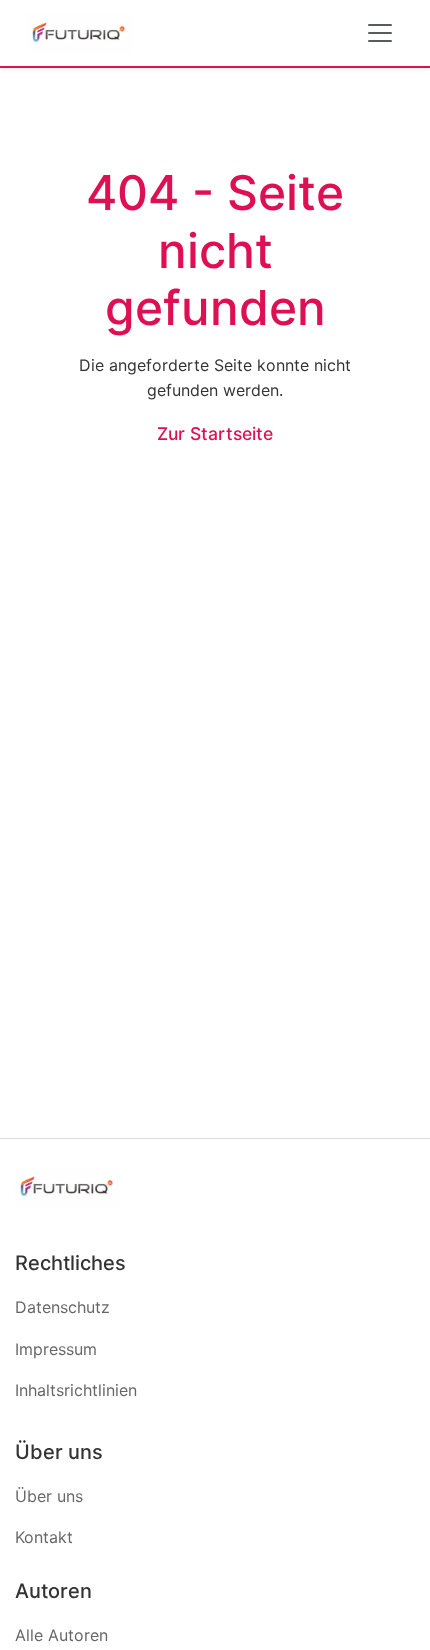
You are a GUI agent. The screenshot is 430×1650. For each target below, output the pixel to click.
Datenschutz (62, 1307)
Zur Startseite (215, 433)
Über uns (49, 1496)
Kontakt (44, 1537)
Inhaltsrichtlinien (76, 1390)
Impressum (56, 1349)
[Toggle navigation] (380, 33)
